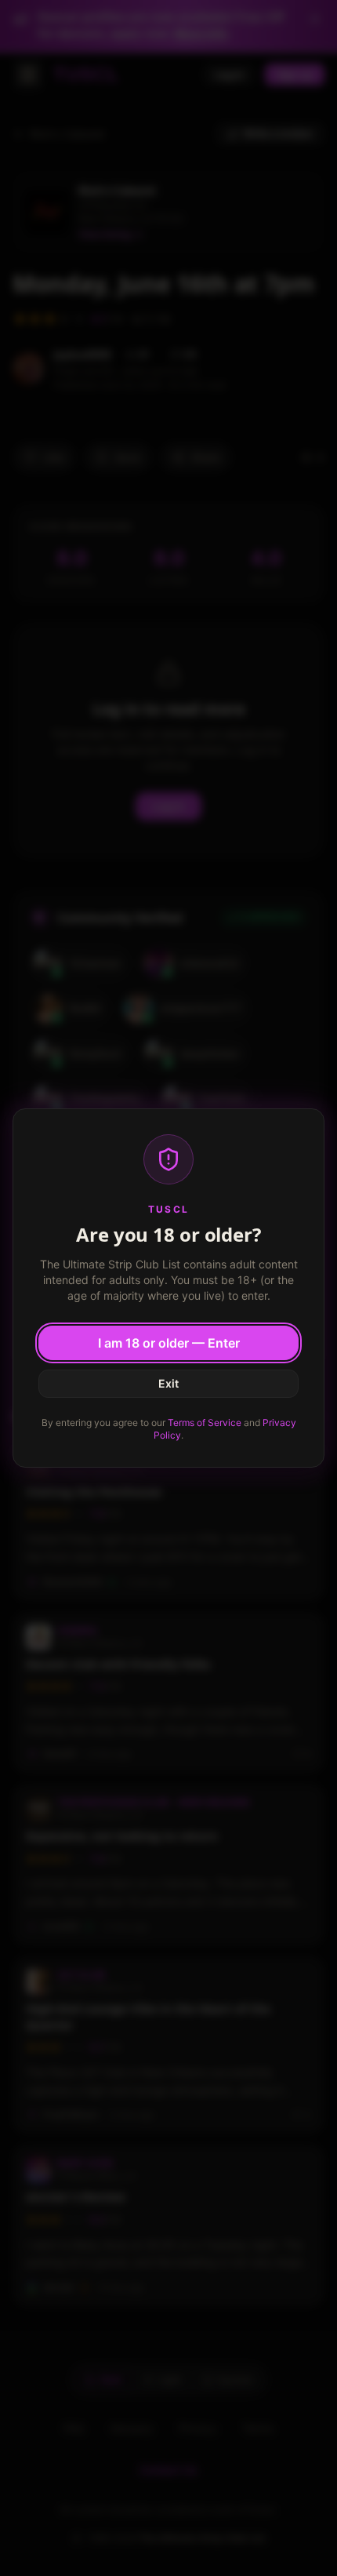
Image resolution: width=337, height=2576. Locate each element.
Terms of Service (205, 1423)
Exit (168, 1383)
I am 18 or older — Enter (169, 1343)
